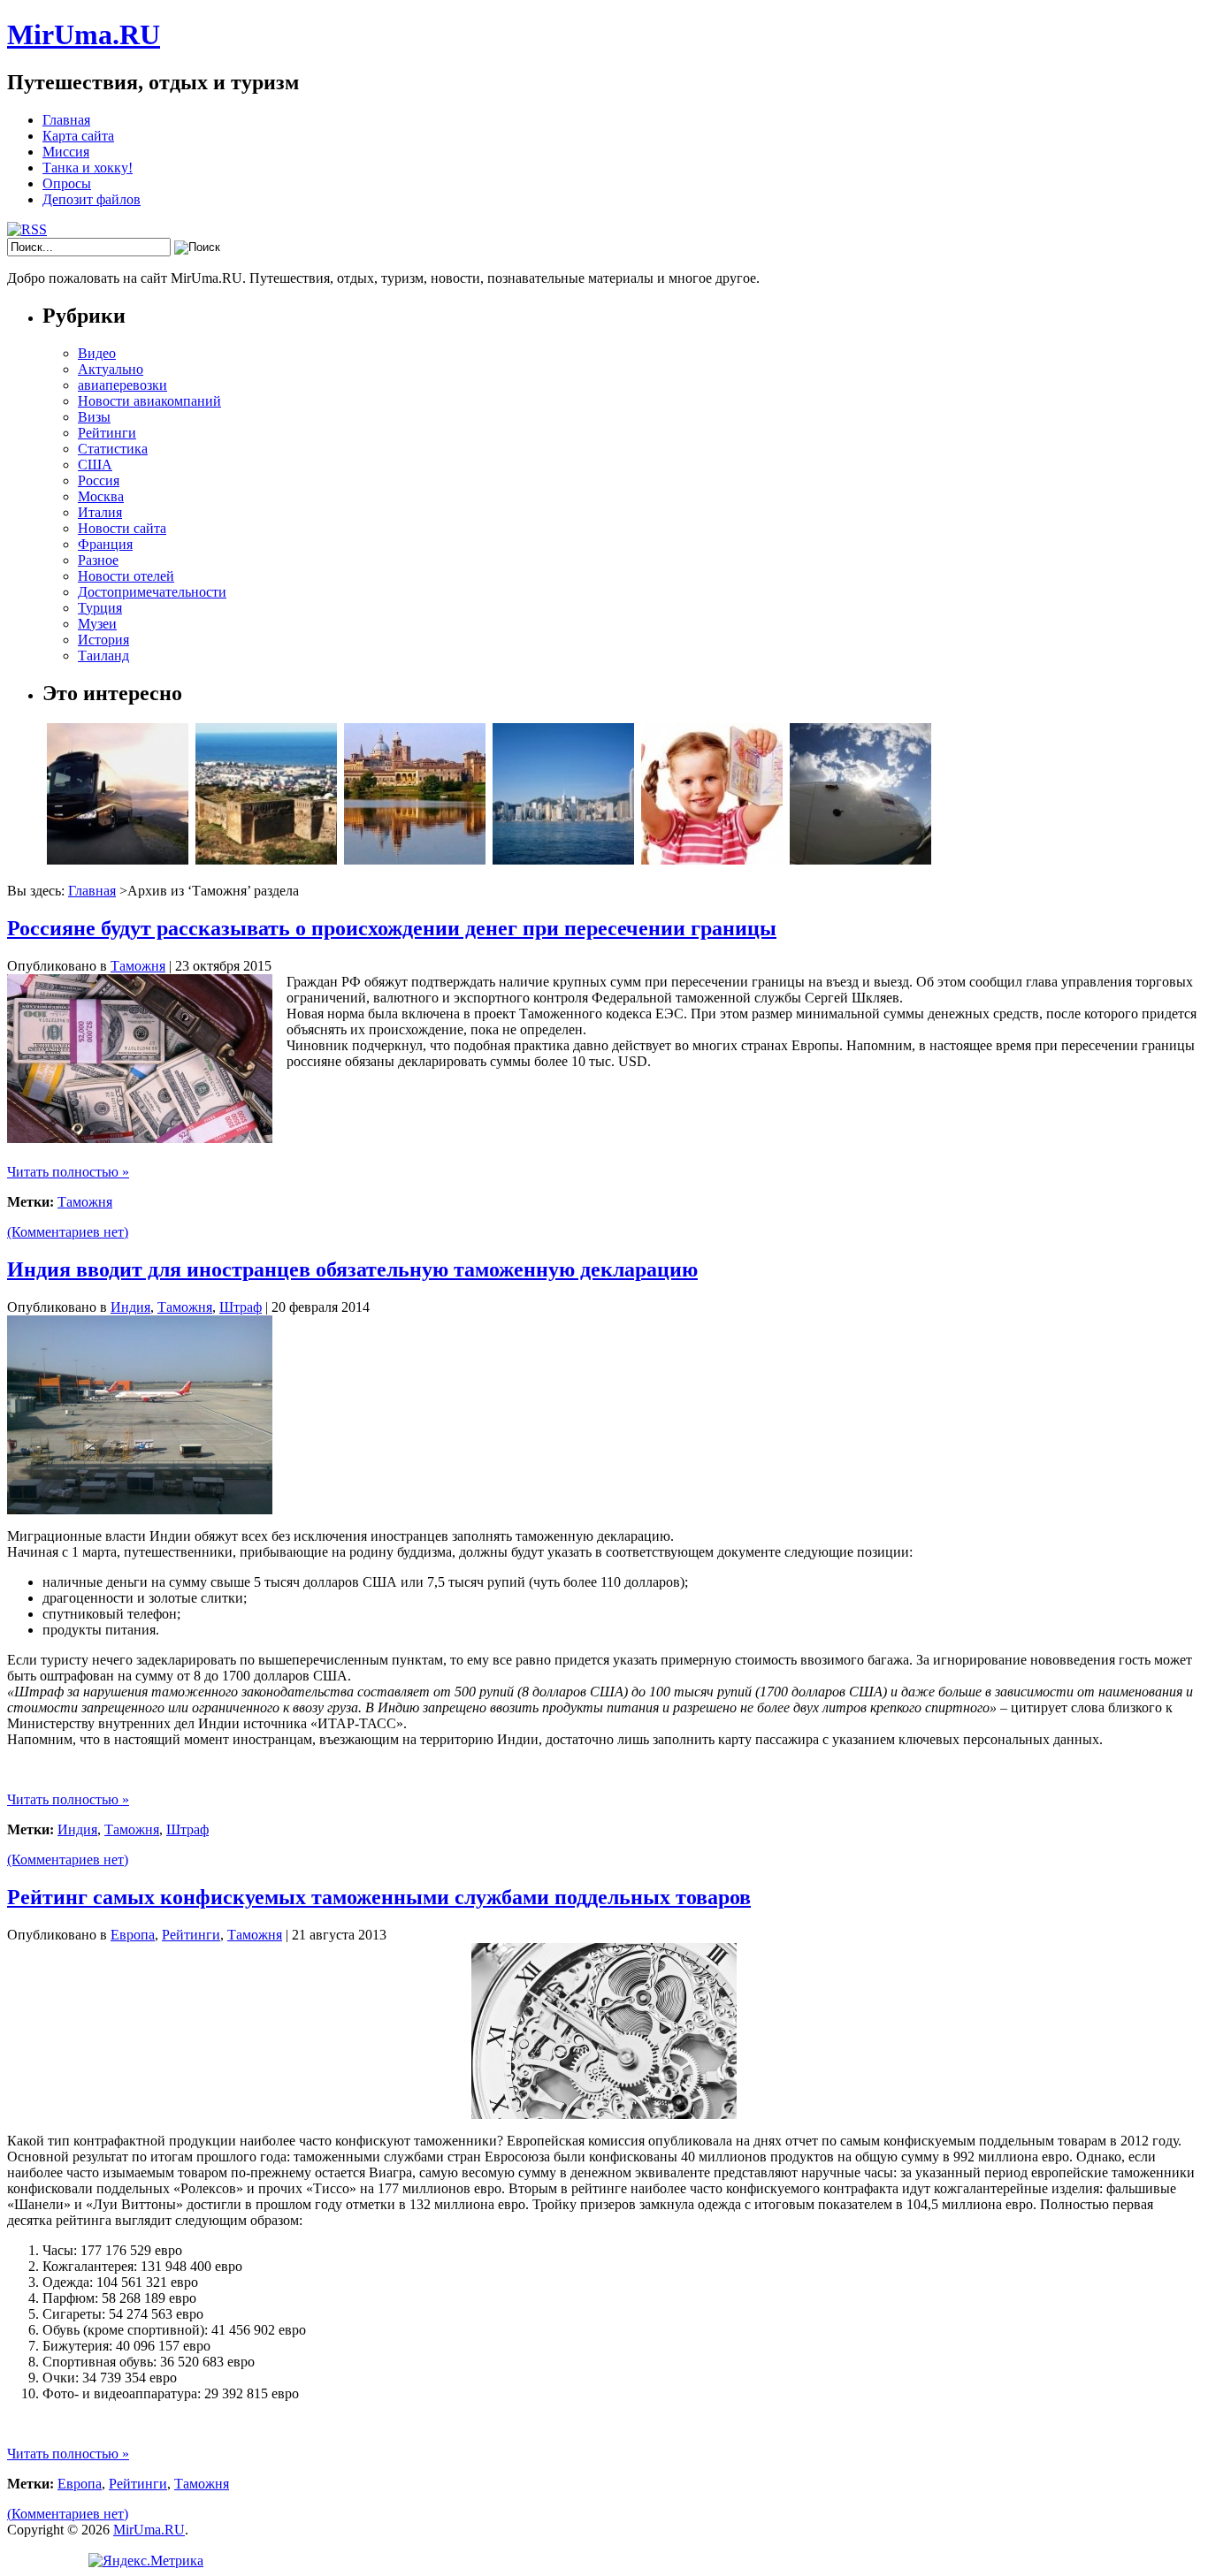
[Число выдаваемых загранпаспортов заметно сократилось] (712, 860)
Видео (97, 353)
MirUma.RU (84, 34)
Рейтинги (107, 433)
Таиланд (103, 655)
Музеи (97, 624)
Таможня (138, 966)
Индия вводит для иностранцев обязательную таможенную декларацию (352, 1269)
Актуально (111, 369)
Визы (94, 417)
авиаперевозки (122, 385)
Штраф (241, 1307)
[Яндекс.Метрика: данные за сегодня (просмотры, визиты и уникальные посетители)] (146, 2561)
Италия (100, 512)
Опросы (67, 183)
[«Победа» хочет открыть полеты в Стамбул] (860, 860)
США (95, 465)
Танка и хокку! (88, 168)
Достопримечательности (152, 592)
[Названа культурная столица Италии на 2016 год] (415, 860)
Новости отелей (126, 576)
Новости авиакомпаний (149, 401)
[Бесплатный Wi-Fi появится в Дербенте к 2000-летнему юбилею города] (266, 860)
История (103, 640)
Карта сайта (78, 136)
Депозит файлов (92, 199)
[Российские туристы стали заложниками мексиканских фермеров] (118, 860)
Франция (105, 544)
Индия (130, 1307)
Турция (100, 608)
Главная (66, 120)
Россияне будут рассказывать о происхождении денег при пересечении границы (392, 928)
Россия (99, 480)
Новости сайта (122, 528)
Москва (101, 496)
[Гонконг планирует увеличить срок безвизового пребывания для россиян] (563, 860)
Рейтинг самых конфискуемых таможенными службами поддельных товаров (379, 1897)
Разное (98, 560)
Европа (133, 1935)
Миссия (66, 152)
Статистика (113, 449)
